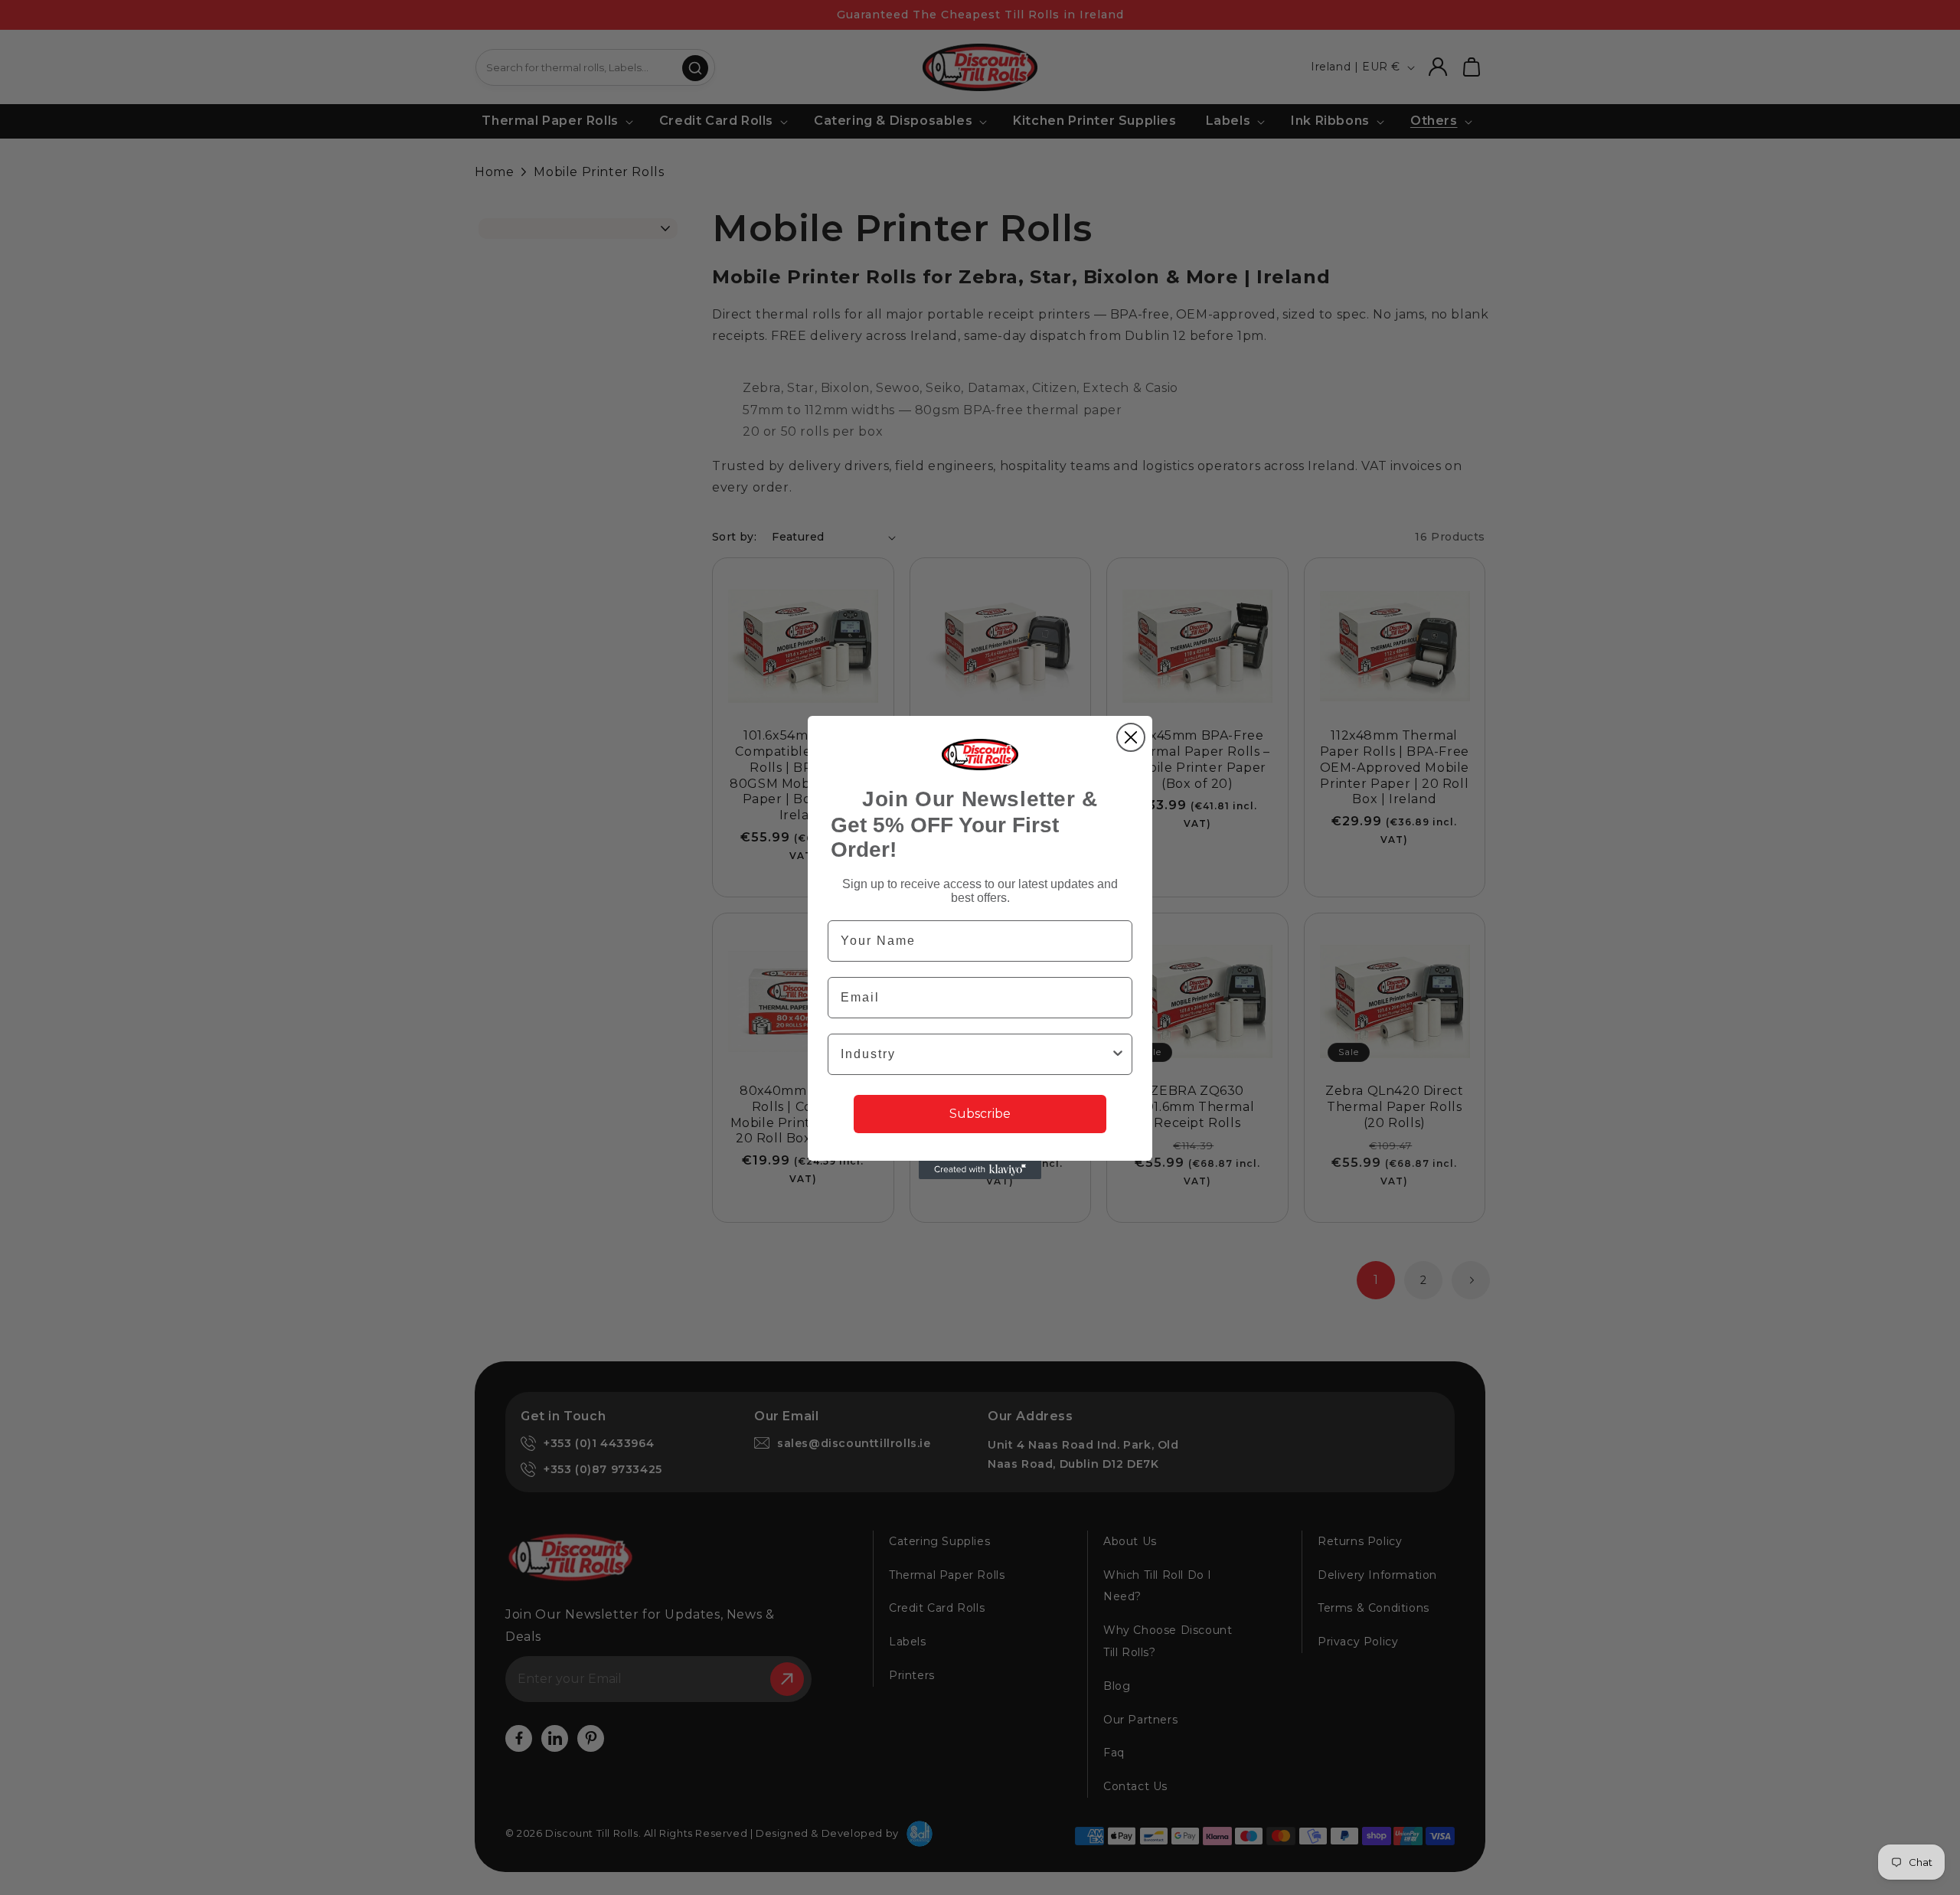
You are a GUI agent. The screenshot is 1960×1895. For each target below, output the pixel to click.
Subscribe (980, 1114)
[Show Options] (1118, 1054)
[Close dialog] (1131, 737)
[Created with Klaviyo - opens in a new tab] (980, 1170)
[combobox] (975, 1054)
